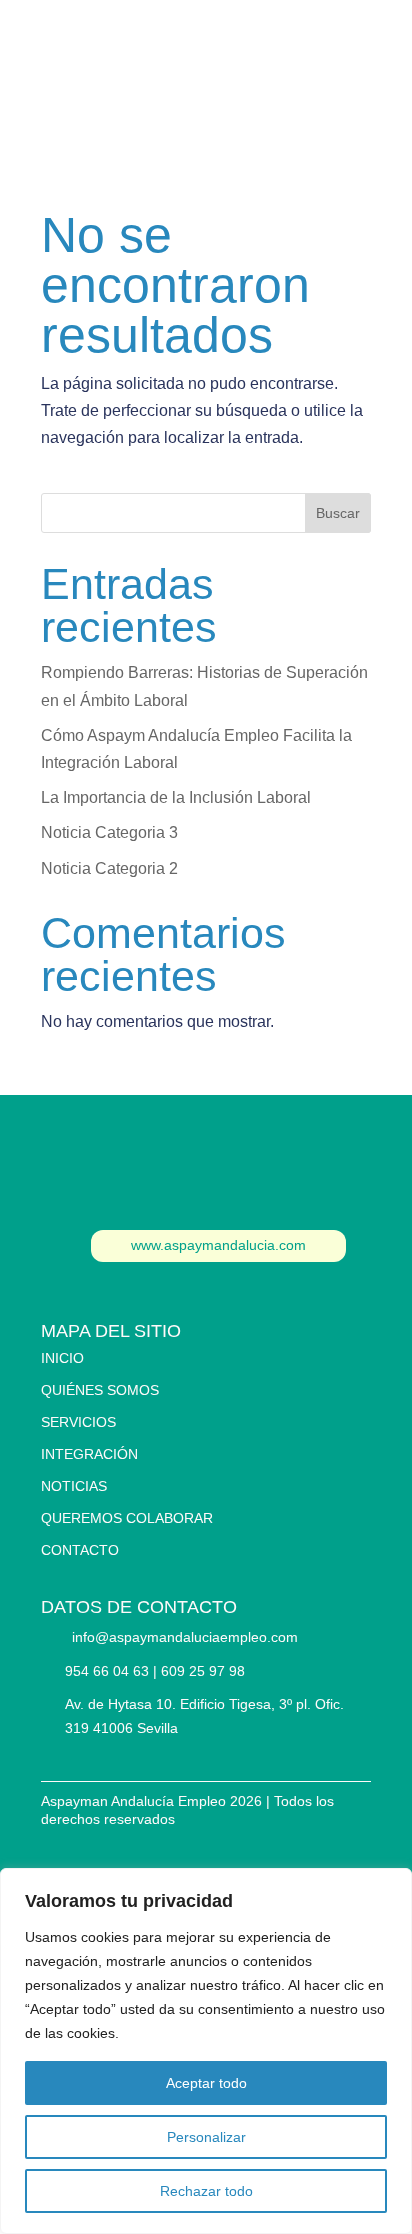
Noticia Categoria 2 (109, 868)
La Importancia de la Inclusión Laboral (176, 797)
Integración (89, 1454)
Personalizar (206, 2137)
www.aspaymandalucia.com (218, 1245)
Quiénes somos (100, 1390)
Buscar (338, 513)
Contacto (206, 43)
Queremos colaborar (127, 1518)
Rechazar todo (206, 2191)
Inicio (62, 1358)
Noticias (74, 1486)
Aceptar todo (206, 2083)
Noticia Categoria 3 (109, 832)
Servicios (78, 1422)
